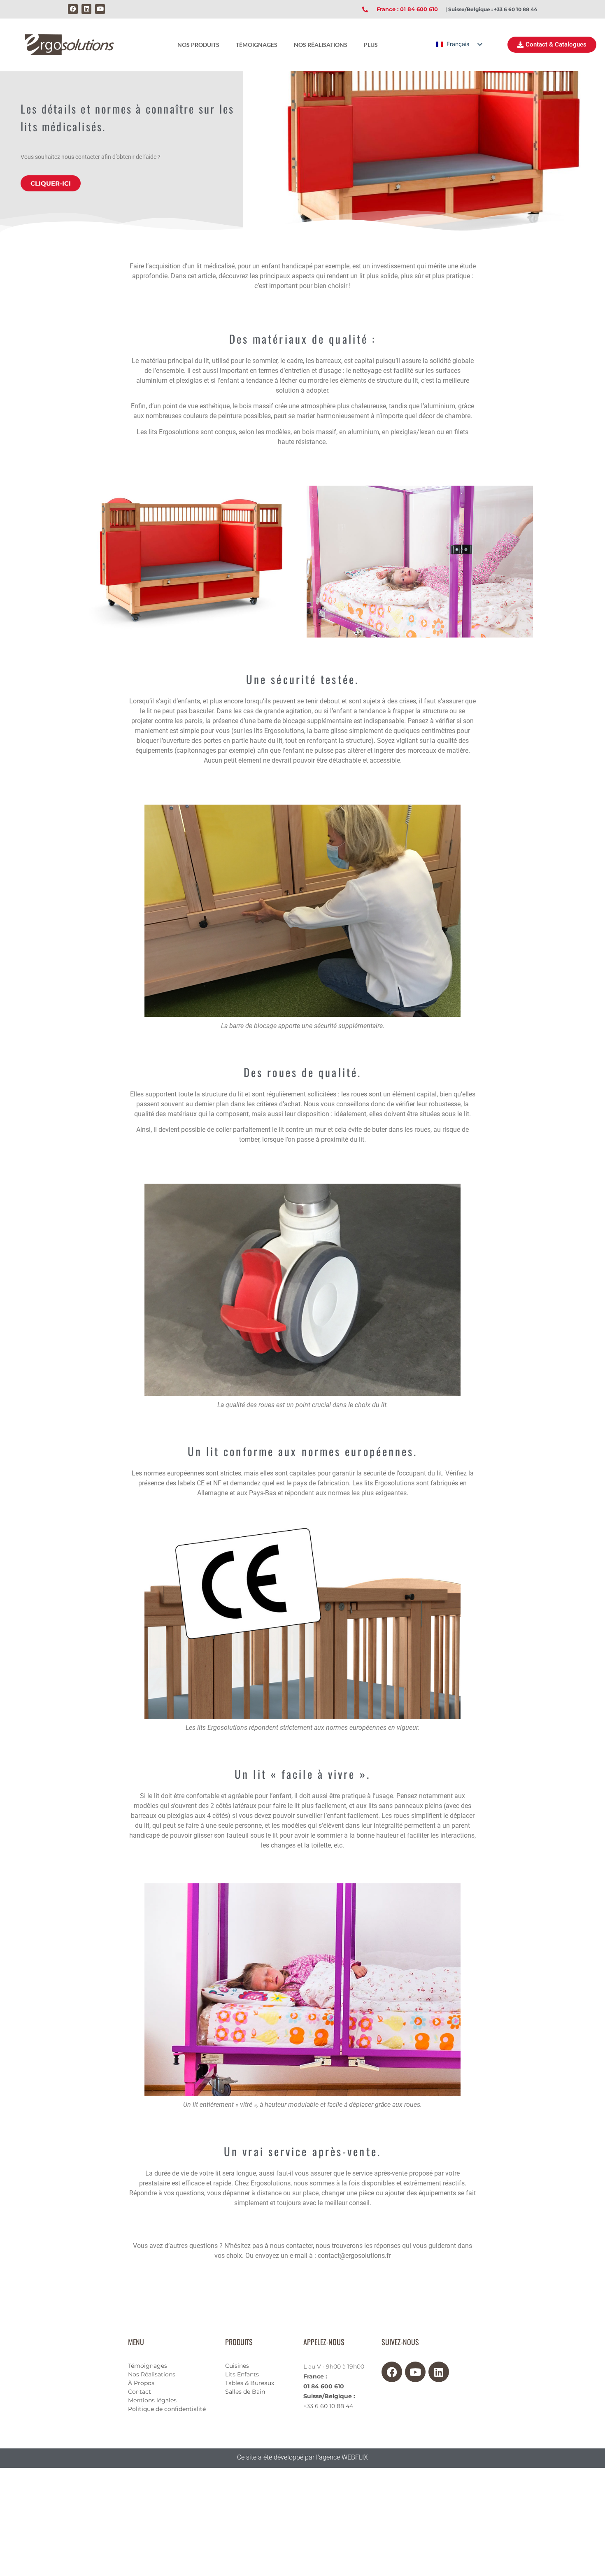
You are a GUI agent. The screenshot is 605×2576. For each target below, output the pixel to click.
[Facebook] (73, 9)
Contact (140, 2392)
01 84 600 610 (324, 2386)
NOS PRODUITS (198, 45)
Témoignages (148, 2366)
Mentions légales (152, 2400)
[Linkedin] (86, 9)
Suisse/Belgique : (329, 2396)
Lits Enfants (242, 2374)
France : (315, 2376)
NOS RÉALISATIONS (321, 45)
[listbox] (459, 44)
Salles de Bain (245, 2392)
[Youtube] (100, 9)
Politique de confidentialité (167, 2409)
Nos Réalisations (152, 2374)
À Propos (141, 2383)
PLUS (371, 45)
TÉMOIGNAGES (257, 45)
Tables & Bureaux (250, 2383)
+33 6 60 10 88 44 (328, 2406)
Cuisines (237, 2366)
